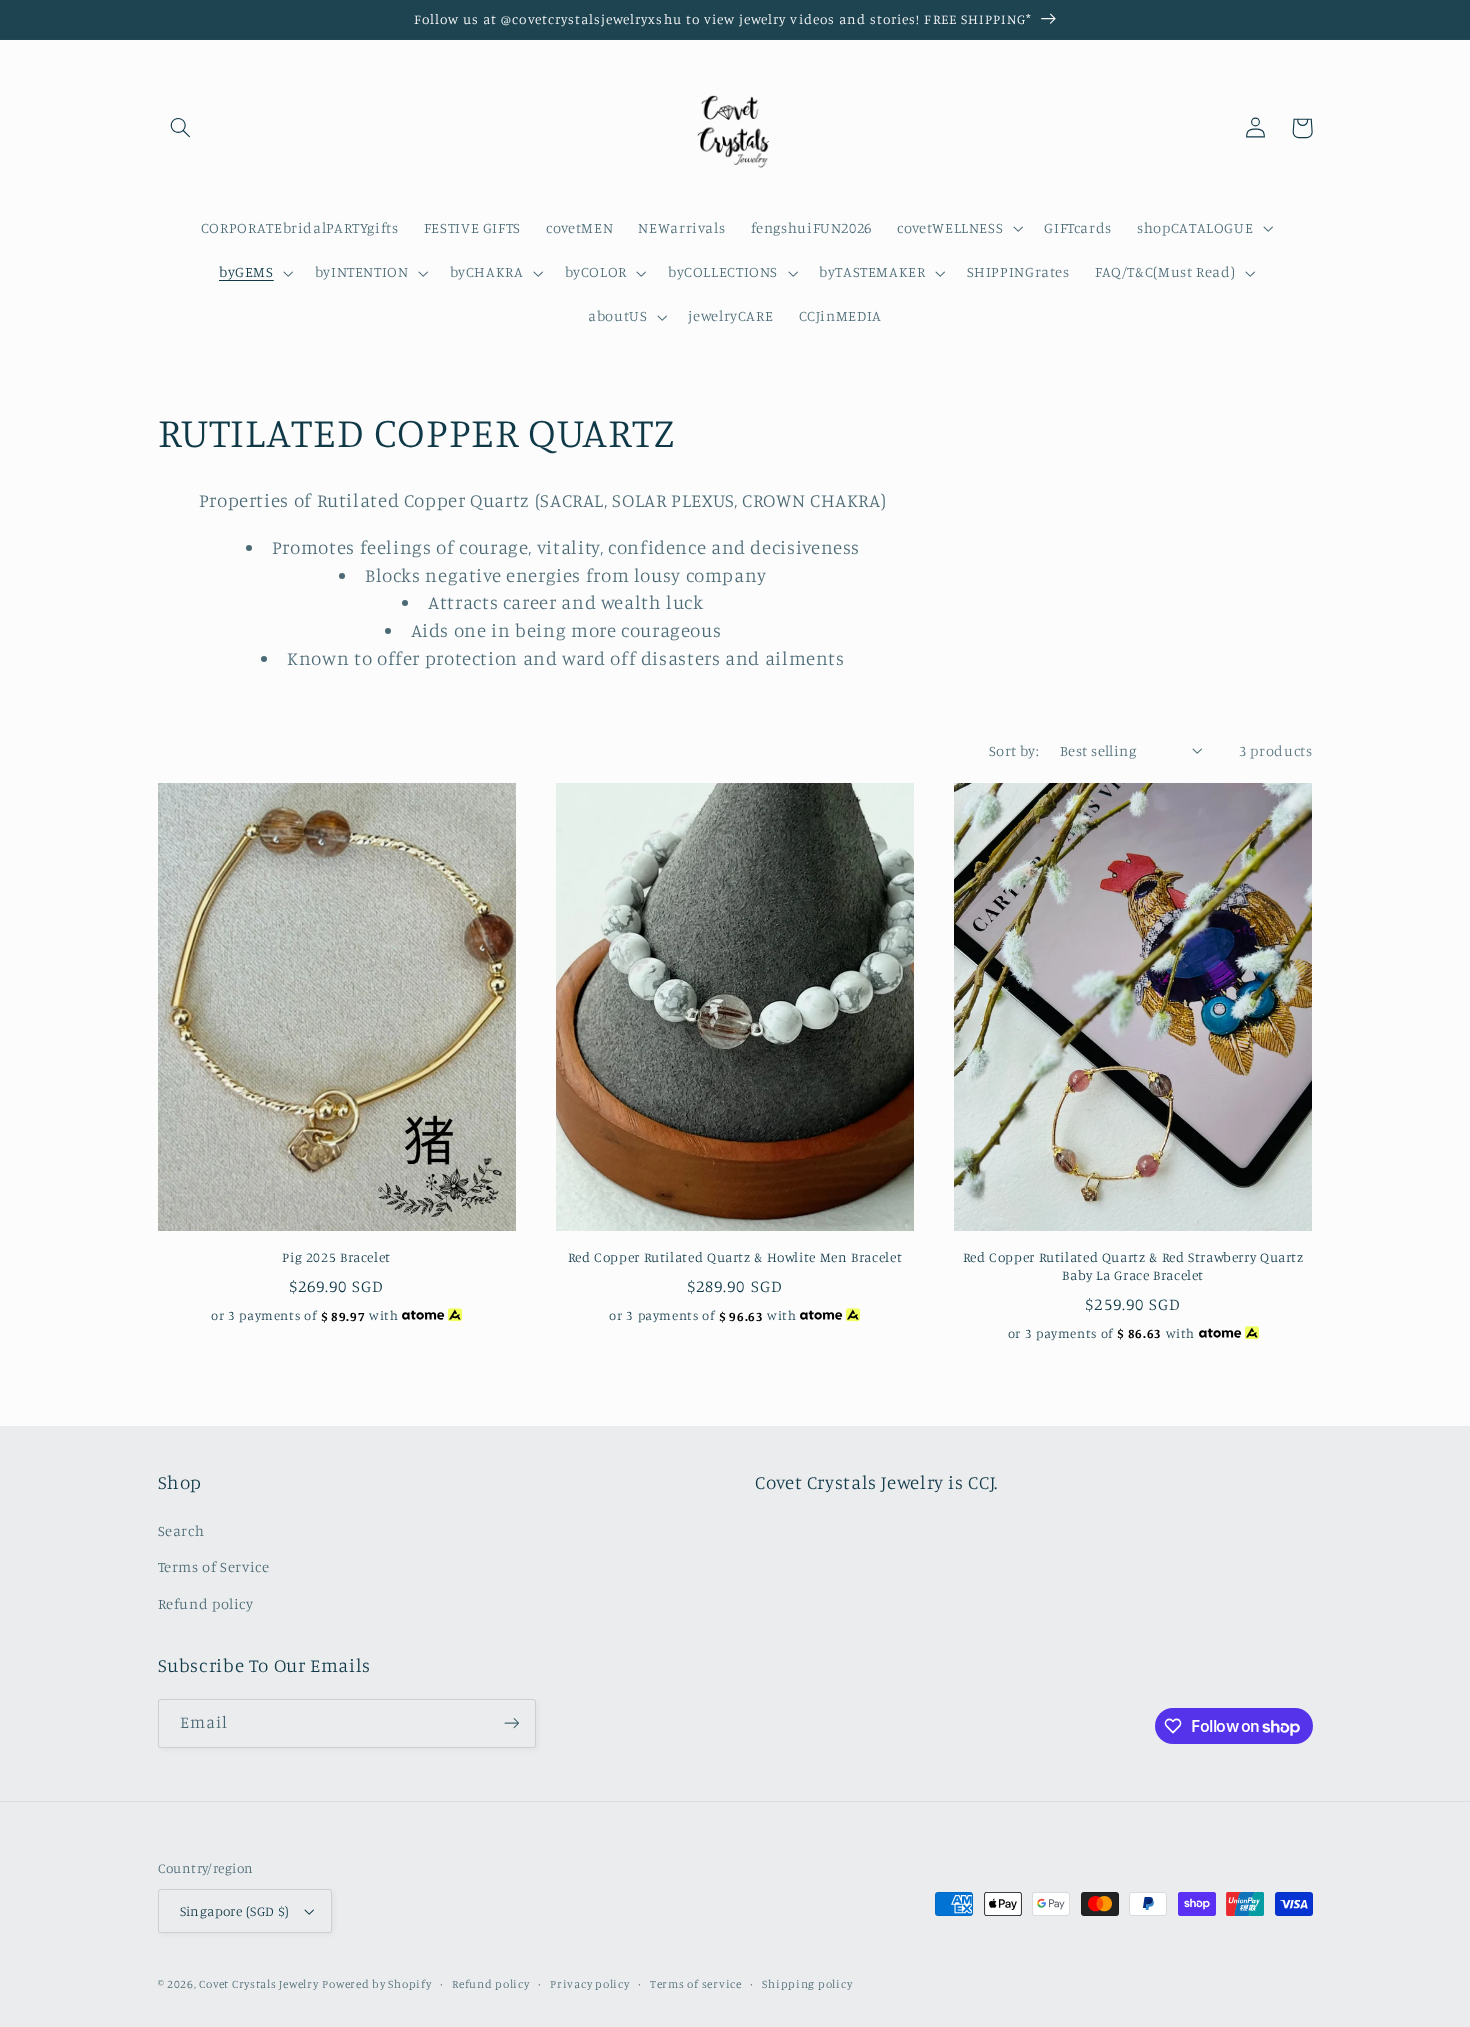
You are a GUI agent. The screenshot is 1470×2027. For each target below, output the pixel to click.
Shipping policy (807, 1984)
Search (181, 1530)
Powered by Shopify (376, 1984)
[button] (181, 128)
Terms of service (696, 1984)
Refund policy (206, 1603)
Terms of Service (214, 1566)
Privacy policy (589, 1984)
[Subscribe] (511, 1723)
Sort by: (1014, 750)
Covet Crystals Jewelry (258, 1984)
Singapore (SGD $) (235, 1911)
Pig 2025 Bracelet (336, 1257)
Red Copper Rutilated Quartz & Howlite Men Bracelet (735, 1257)
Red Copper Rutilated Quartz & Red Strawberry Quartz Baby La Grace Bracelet (1133, 1266)
